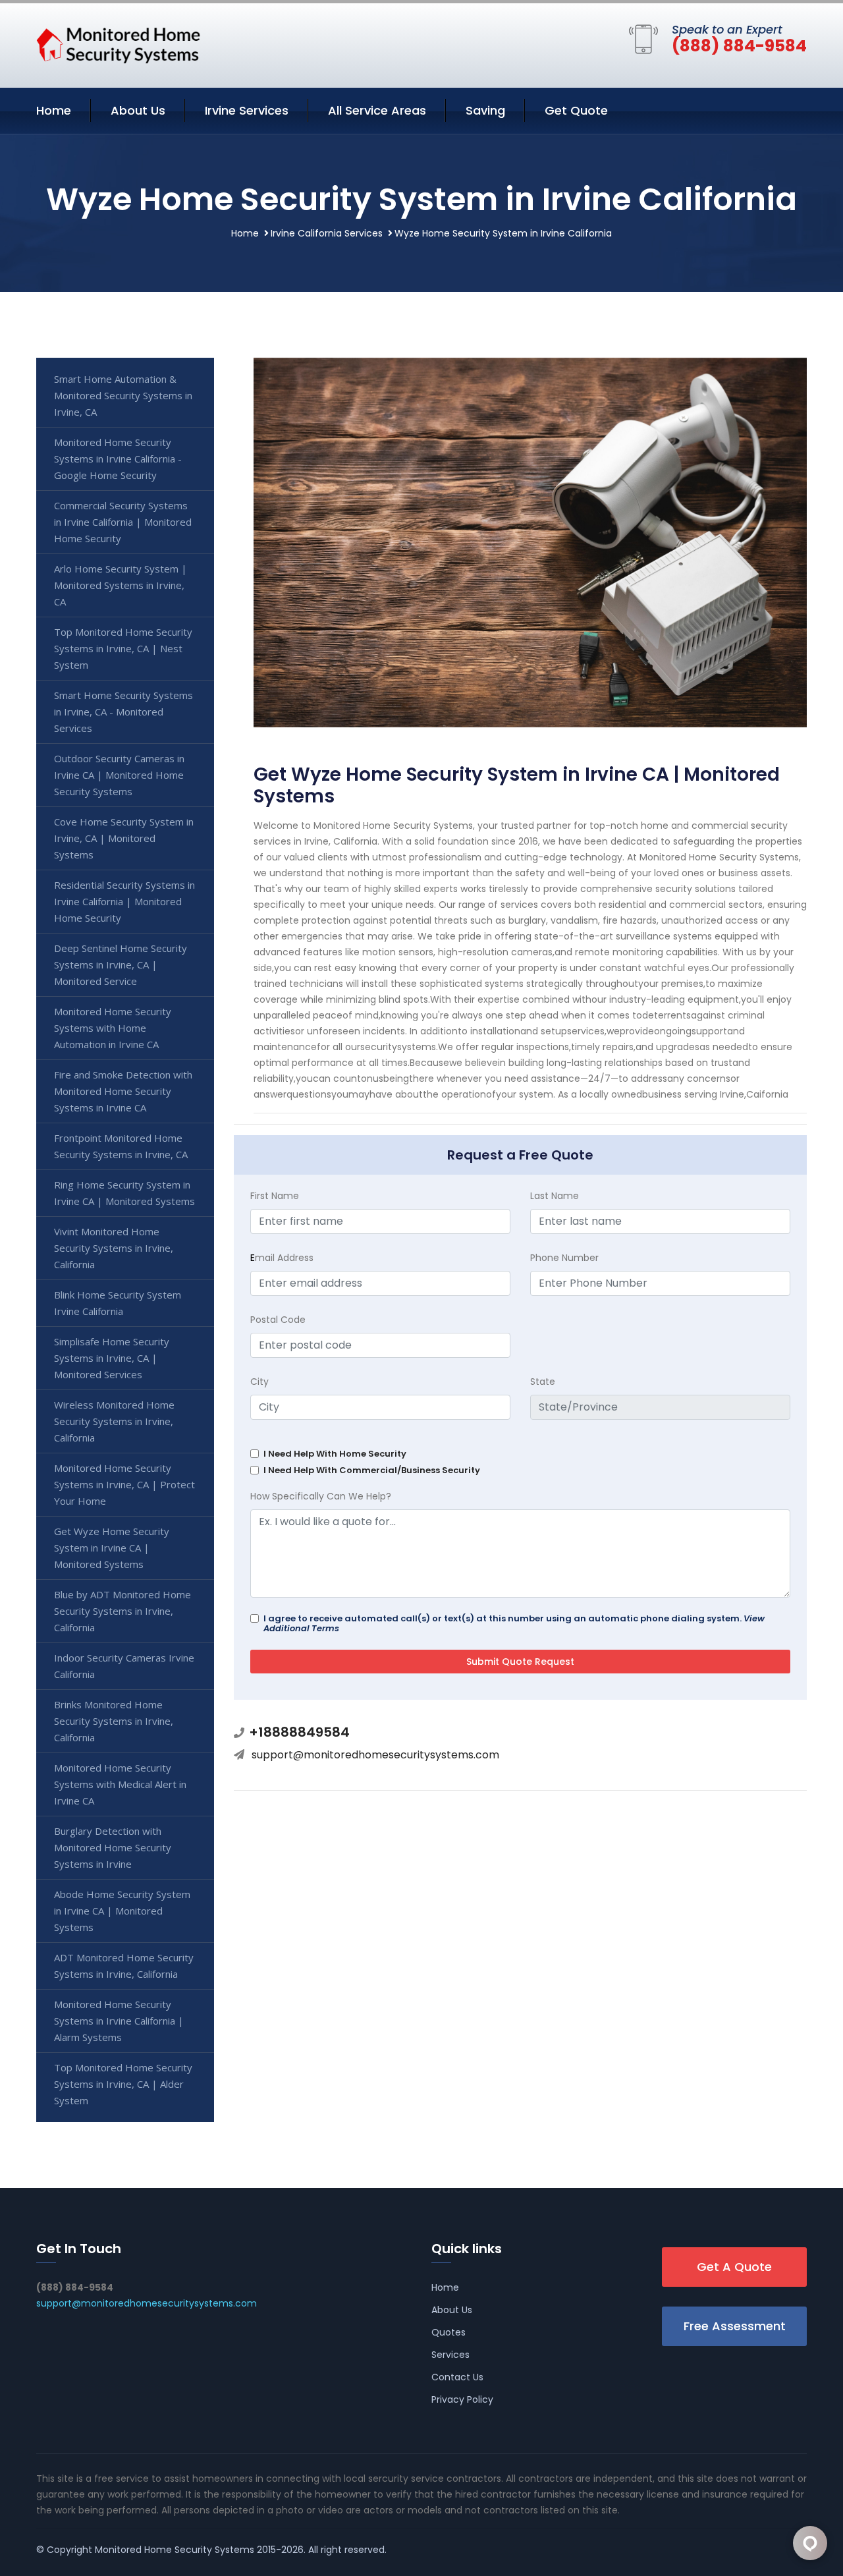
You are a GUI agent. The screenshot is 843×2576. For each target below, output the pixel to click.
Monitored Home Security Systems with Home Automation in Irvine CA (113, 1028)
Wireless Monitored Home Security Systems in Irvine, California (114, 1421)
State (543, 1382)
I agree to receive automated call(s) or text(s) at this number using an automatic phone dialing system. (514, 1623)
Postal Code (278, 1320)
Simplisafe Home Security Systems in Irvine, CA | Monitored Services (112, 1358)
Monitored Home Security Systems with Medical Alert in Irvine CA (120, 1784)
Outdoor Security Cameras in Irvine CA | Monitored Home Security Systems (119, 775)
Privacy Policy (462, 2399)
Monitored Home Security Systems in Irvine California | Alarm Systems (119, 2021)
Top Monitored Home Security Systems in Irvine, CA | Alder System (123, 2084)
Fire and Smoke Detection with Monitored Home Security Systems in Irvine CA (123, 1091)
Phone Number (564, 1258)
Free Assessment (735, 2326)
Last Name (555, 1196)
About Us (138, 110)
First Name (275, 1196)
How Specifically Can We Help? (321, 1496)
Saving (485, 110)
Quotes (449, 2332)
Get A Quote (734, 2267)
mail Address (282, 1258)
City (259, 1382)
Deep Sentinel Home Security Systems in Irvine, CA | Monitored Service (121, 965)
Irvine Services (247, 110)
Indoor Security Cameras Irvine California (124, 1666)
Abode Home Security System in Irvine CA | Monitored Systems (122, 1911)
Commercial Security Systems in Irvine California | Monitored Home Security (123, 522)
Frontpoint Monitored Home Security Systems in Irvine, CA (121, 1146)
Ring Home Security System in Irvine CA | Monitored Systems (124, 1193)
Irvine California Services (327, 233)
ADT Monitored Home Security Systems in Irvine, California (124, 1966)
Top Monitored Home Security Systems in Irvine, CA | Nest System (123, 648)
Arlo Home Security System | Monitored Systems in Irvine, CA (121, 585)
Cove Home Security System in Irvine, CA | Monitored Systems (124, 838)
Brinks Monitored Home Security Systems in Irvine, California (114, 1721)
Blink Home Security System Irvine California (118, 1303)
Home (54, 110)
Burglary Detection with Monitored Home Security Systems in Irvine (113, 1847)
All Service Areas (377, 110)
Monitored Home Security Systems (175, 2550)
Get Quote (576, 110)
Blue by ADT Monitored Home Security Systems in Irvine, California (122, 1611)
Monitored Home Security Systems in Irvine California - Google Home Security (118, 459)
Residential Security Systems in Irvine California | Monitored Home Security (124, 901)
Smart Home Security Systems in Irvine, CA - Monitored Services (123, 712)
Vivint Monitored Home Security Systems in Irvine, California (114, 1248)
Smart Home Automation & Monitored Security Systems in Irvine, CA (123, 395)
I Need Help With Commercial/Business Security (372, 1470)
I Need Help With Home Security (335, 1454)
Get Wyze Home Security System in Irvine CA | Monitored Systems (112, 1548)
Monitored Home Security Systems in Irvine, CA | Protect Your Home (124, 1484)
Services (450, 2355)
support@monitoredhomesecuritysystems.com (375, 1755)
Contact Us (457, 2377)
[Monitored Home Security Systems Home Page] (119, 43)
